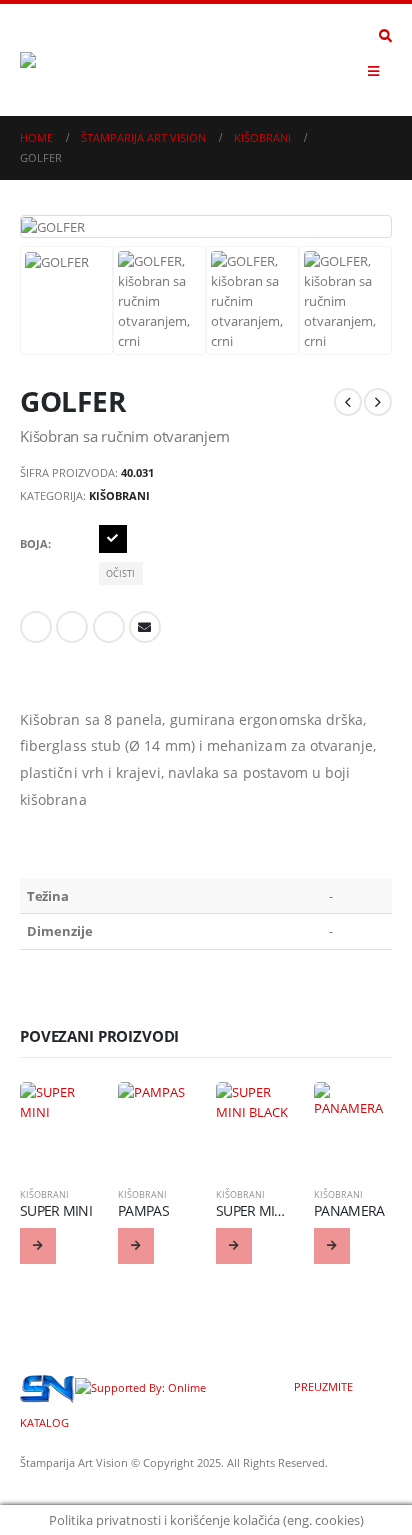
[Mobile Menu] (373, 71)
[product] (59, 1121)
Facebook (36, 627)
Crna (113, 539)
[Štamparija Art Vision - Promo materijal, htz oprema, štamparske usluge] (75, 60)
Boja (34, 543)
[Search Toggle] (385, 36)
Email (145, 627)
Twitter (72, 627)
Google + (109, 627)
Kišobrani (119, 495)
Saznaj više (38, 1246)
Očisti (120, 573)
